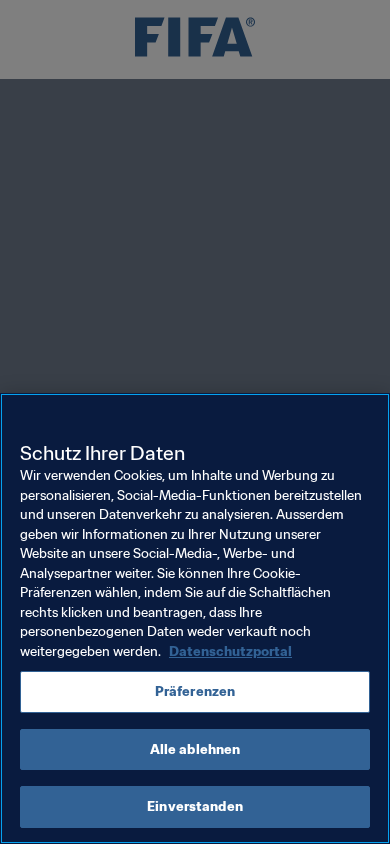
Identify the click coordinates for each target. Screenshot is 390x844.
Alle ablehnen (195, 749)
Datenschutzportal (230, 651)
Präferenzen (195, 691)
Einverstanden (195, 806)
